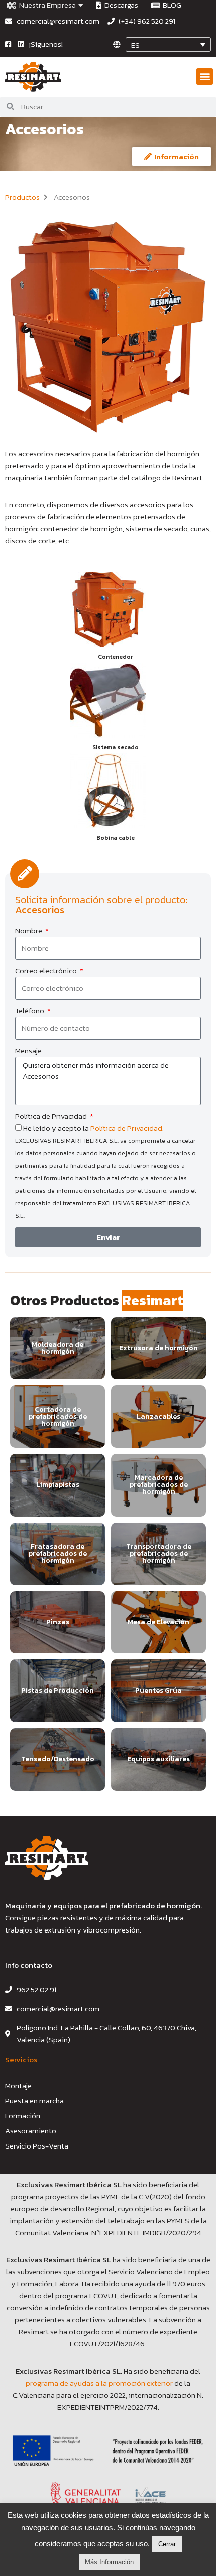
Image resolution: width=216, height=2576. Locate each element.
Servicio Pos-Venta (37, 2146)
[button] (205, 76)
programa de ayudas (61, 2383)
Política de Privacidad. (127, 1128)
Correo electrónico (47, 971)
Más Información (109, 2562)
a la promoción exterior (134, 2383)
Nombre (29, 930)
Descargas (120, 5)
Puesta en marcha (34, 2101)
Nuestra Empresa (46, 5)
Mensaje (28, 1051)
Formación (23, 2116)
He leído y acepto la (105, 1171)
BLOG (171, 5)
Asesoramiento (31, 2131)
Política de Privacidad (52, 1116)
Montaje (18, 2086)
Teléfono (30, 1011)
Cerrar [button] (167, 2544)
